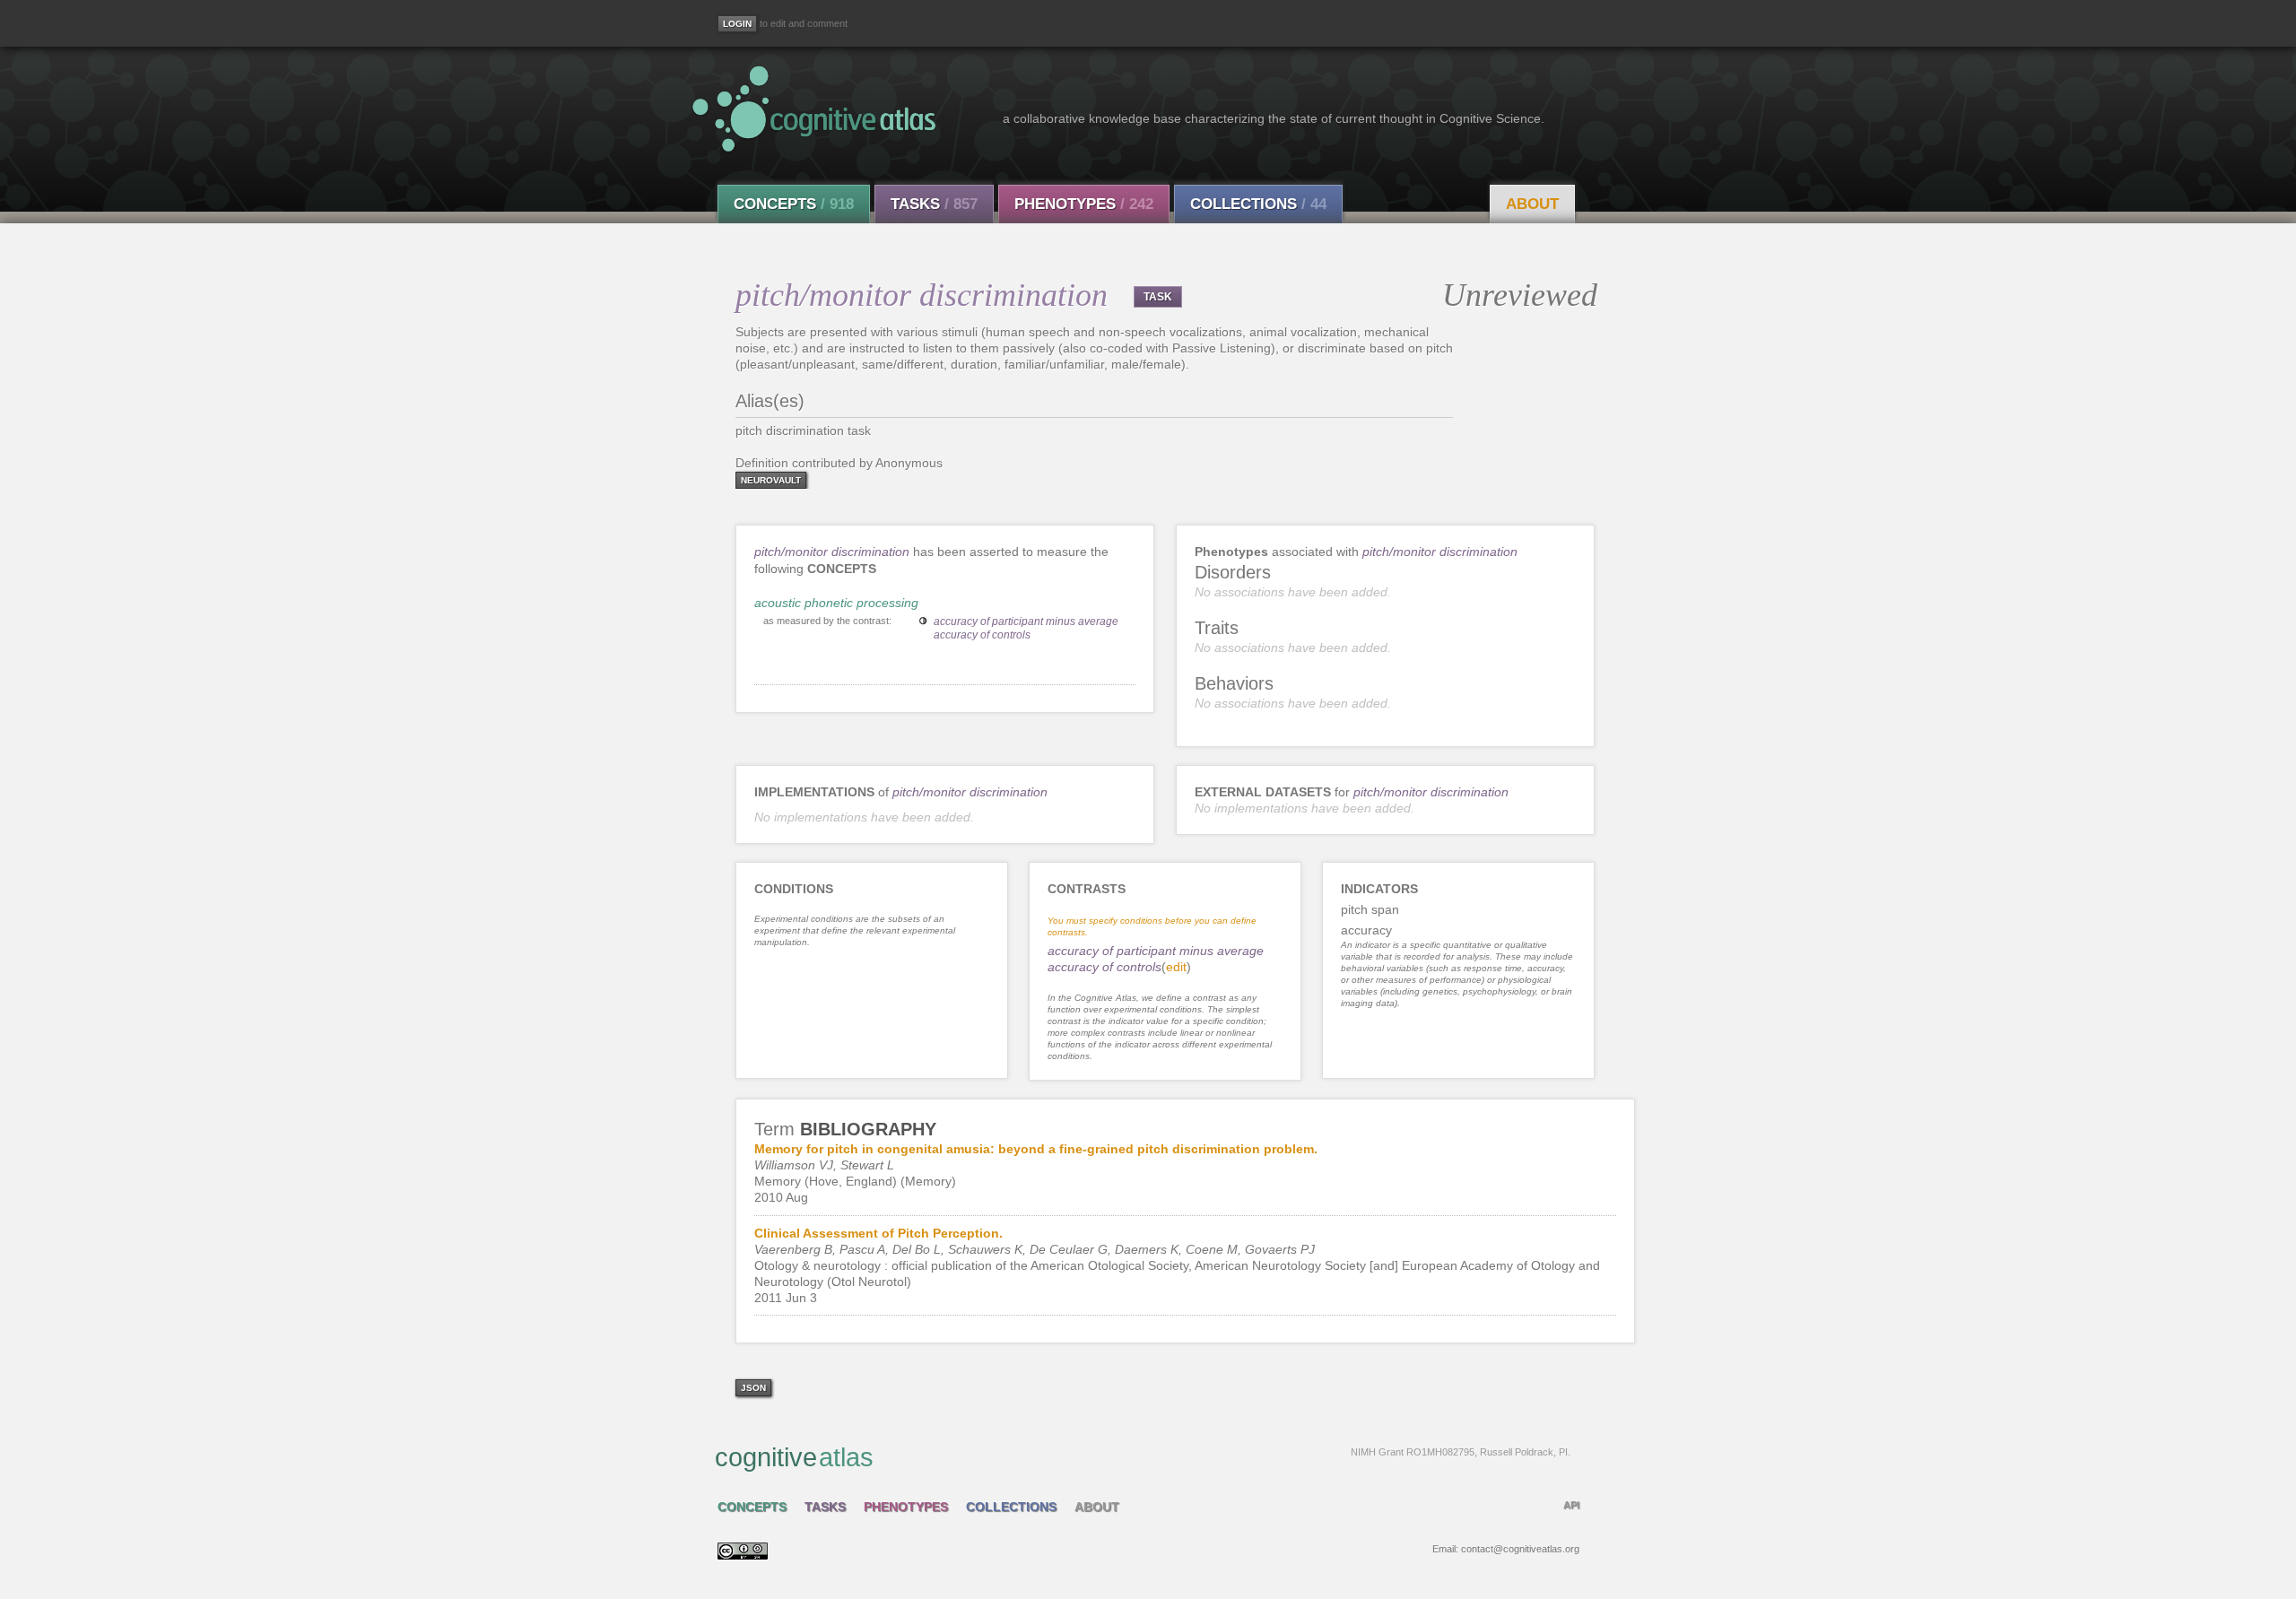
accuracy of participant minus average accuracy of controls (1026, 629)
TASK (1158, 297)
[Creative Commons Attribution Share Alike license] (743, 1555)
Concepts (794, 204)
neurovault (771, 480)
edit (1176, 967)
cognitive (1143, 1457)
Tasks (934, 204)
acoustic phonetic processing (836, 603)
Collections (1258, 204)
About (1532, 204)
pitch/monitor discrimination (832, 552)
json (753, 1388)
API (1571, 1505)
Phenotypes (1084, 204)
